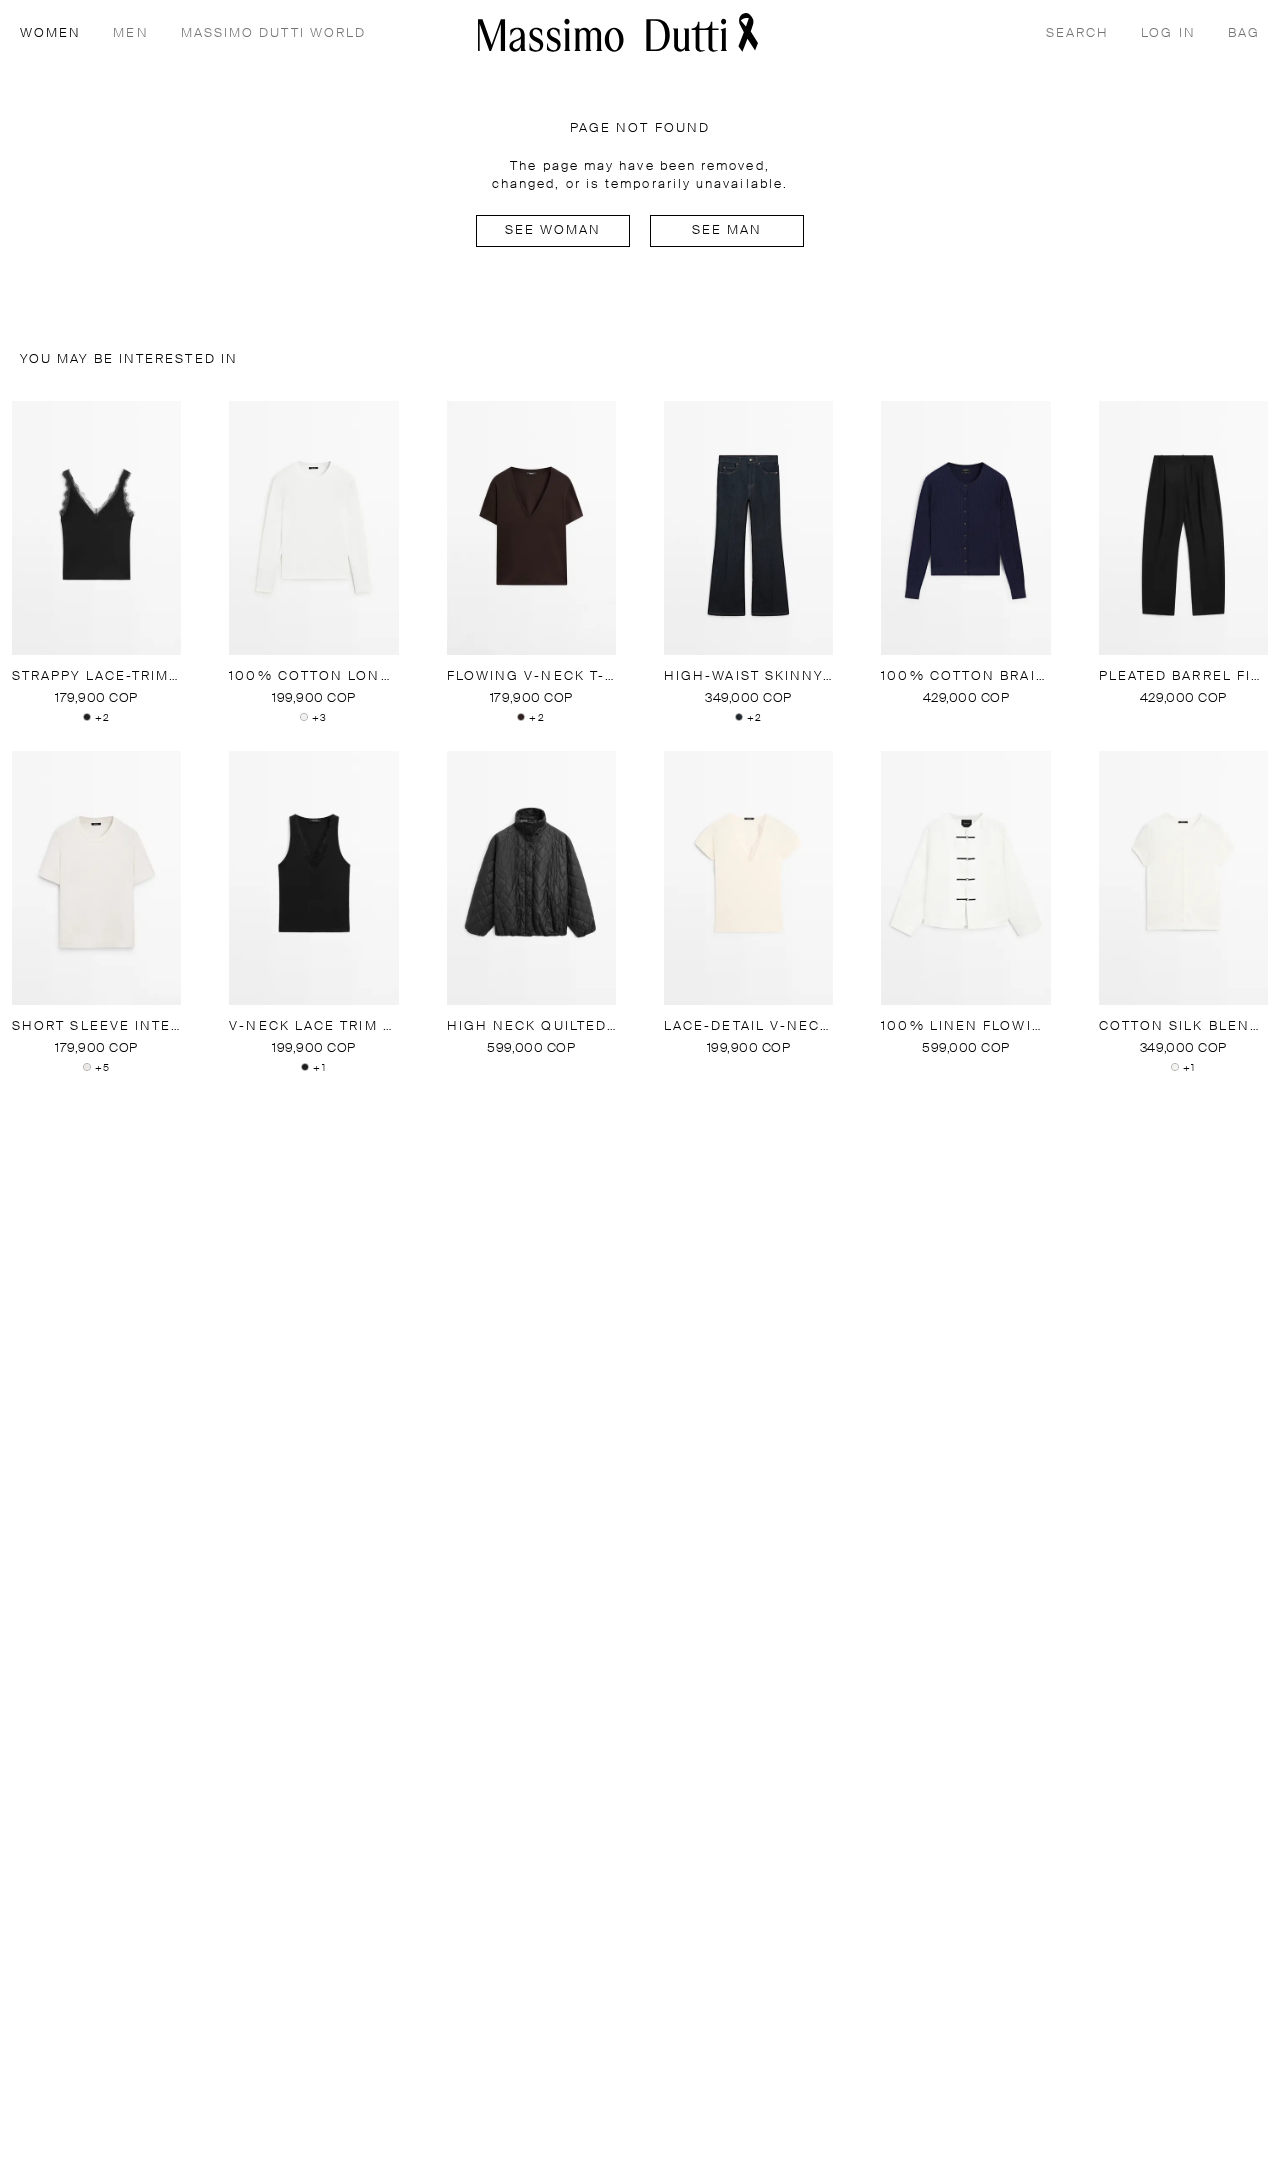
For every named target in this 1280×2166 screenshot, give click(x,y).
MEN (130, 33)
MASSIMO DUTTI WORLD (274, 33)
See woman (553, 230)
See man (727, 230)
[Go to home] (618, 32)
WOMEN (50, 33)
